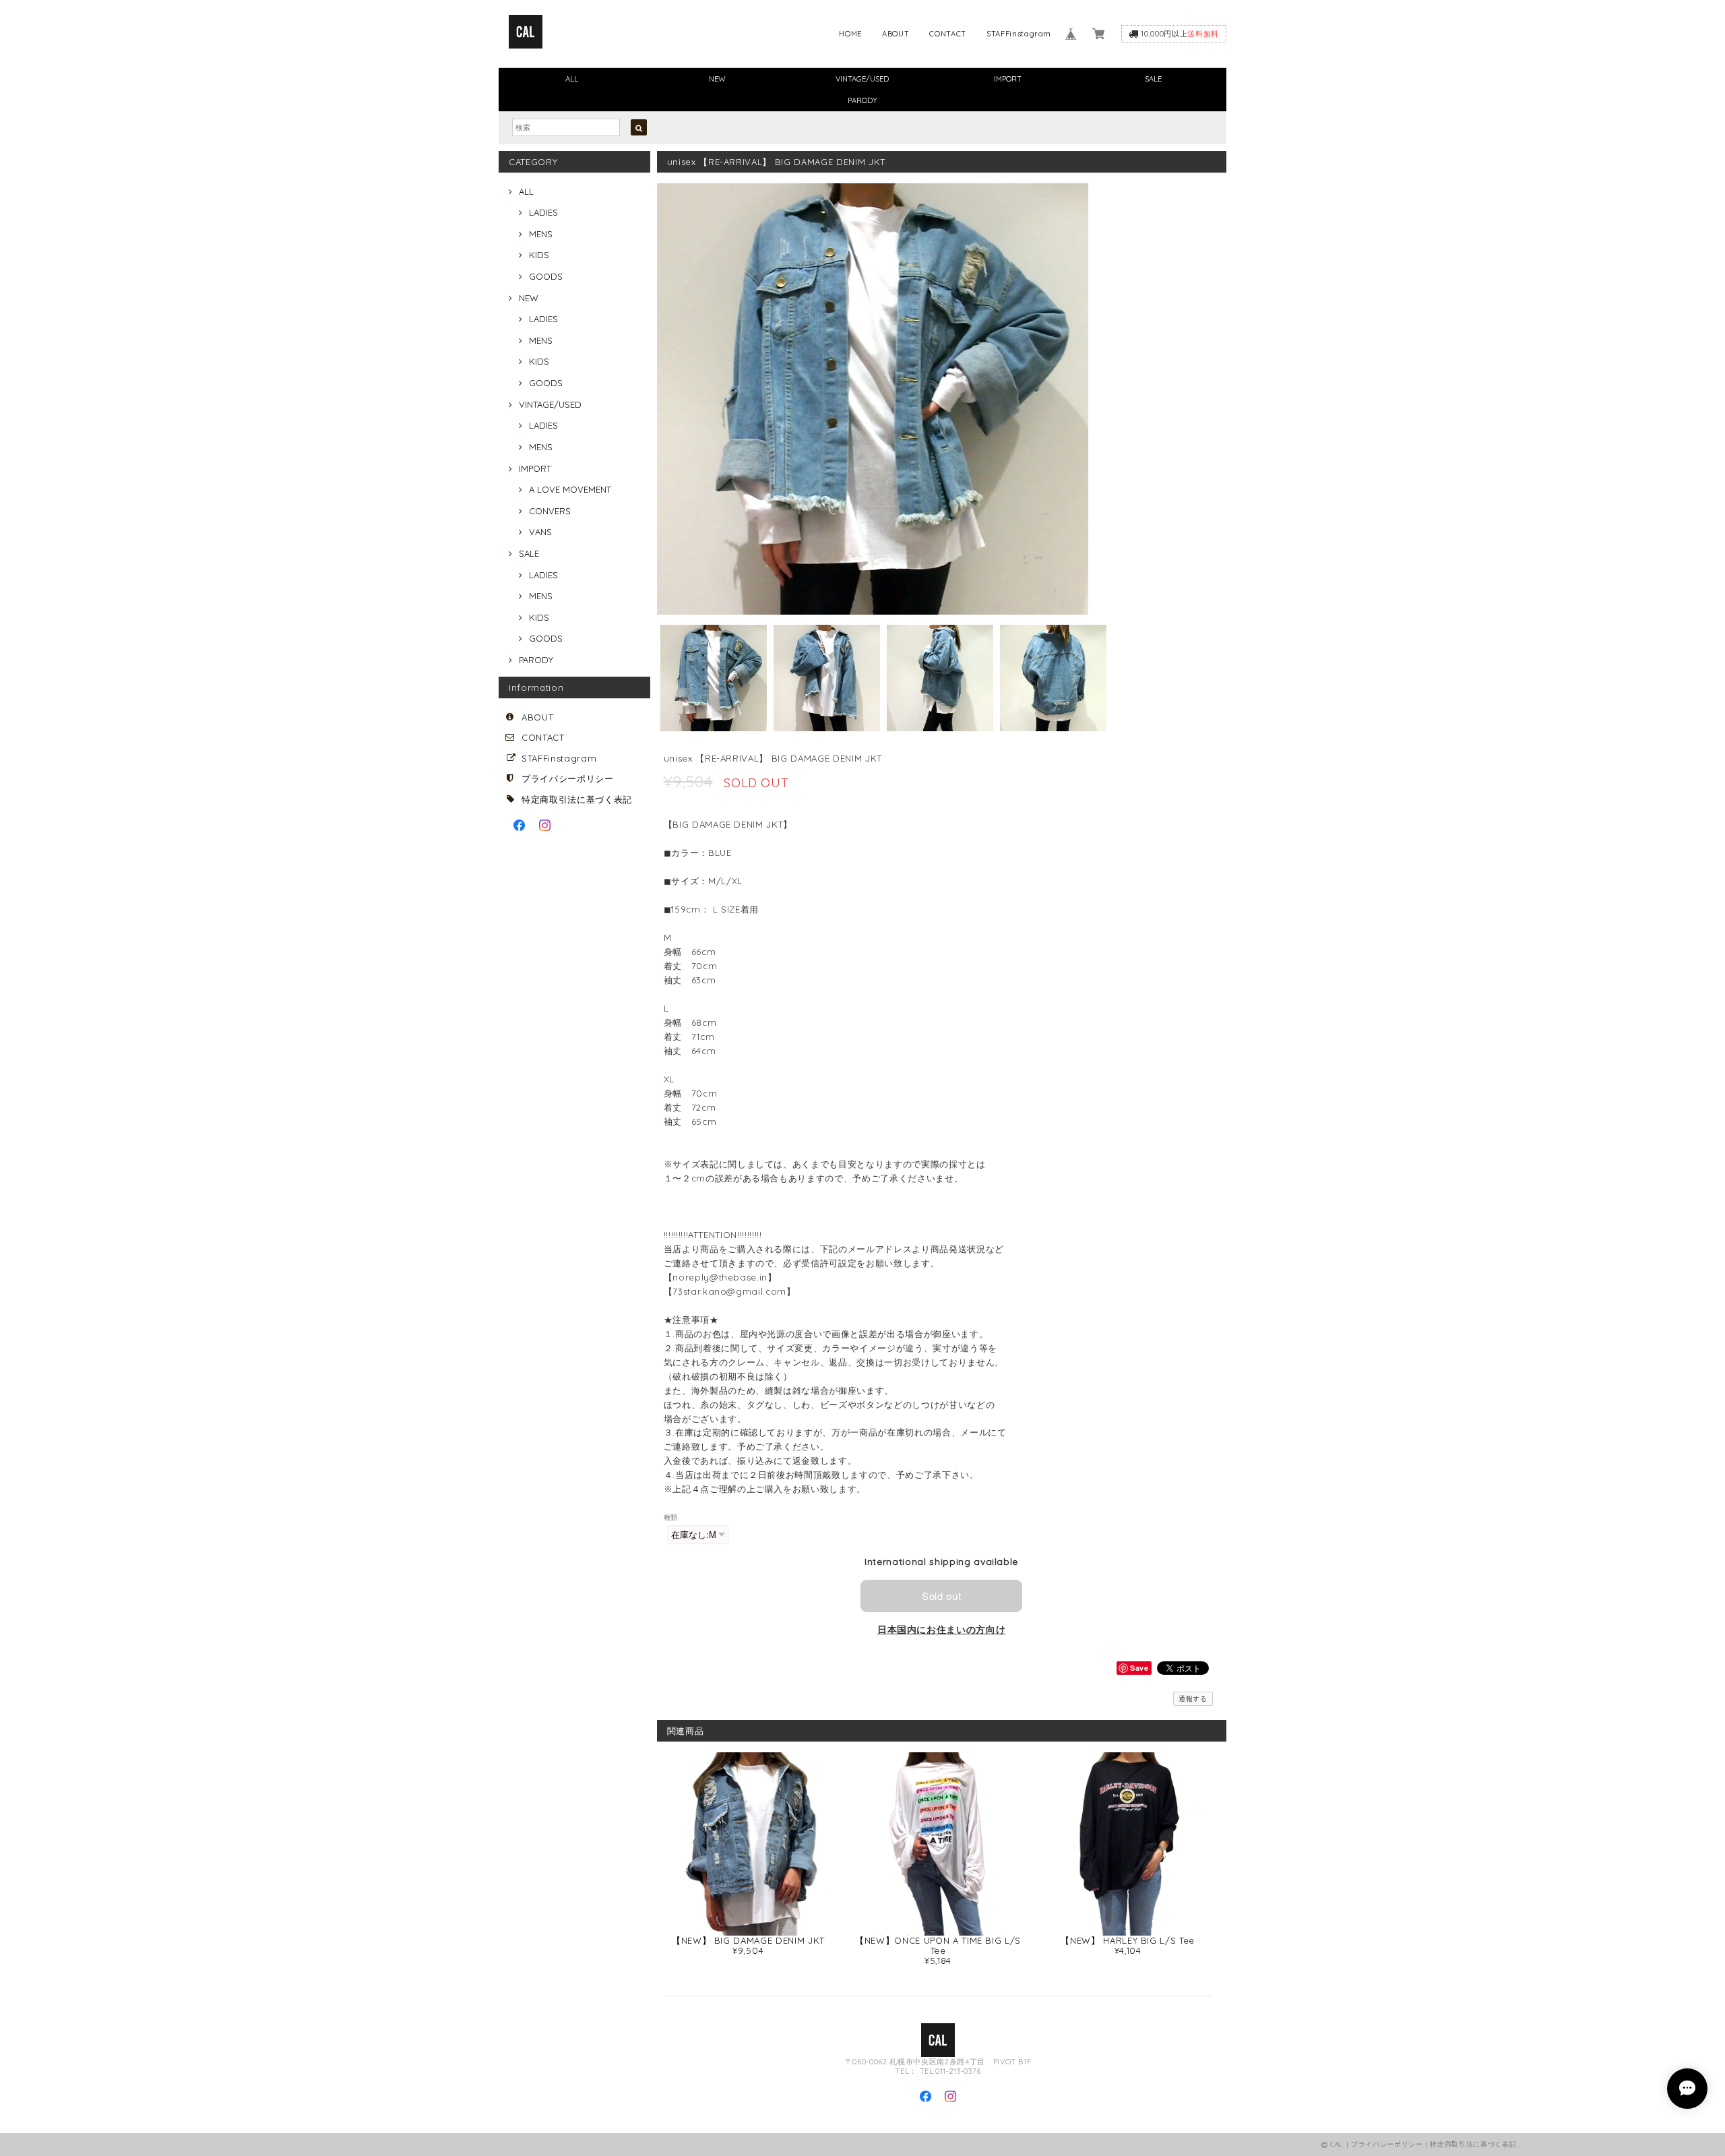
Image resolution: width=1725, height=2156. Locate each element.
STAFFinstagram (1019, 34)
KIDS (539, 255)
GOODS (546, 276)
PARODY (862, 100)
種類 (671, 1517)
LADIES (543, 212)
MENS (541, 234)
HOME (850, 34)
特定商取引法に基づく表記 (577, 799)
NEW (717, 79)
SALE (1153, 79)
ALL (572, 79)
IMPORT (1008, 79)
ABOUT (896, 34)
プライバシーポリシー (568, 778)
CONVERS (550, 511)
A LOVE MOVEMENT (570, 489)
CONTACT (948, 34)
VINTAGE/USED (862, 79)
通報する (1193, 1699)
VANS (540, 532)
